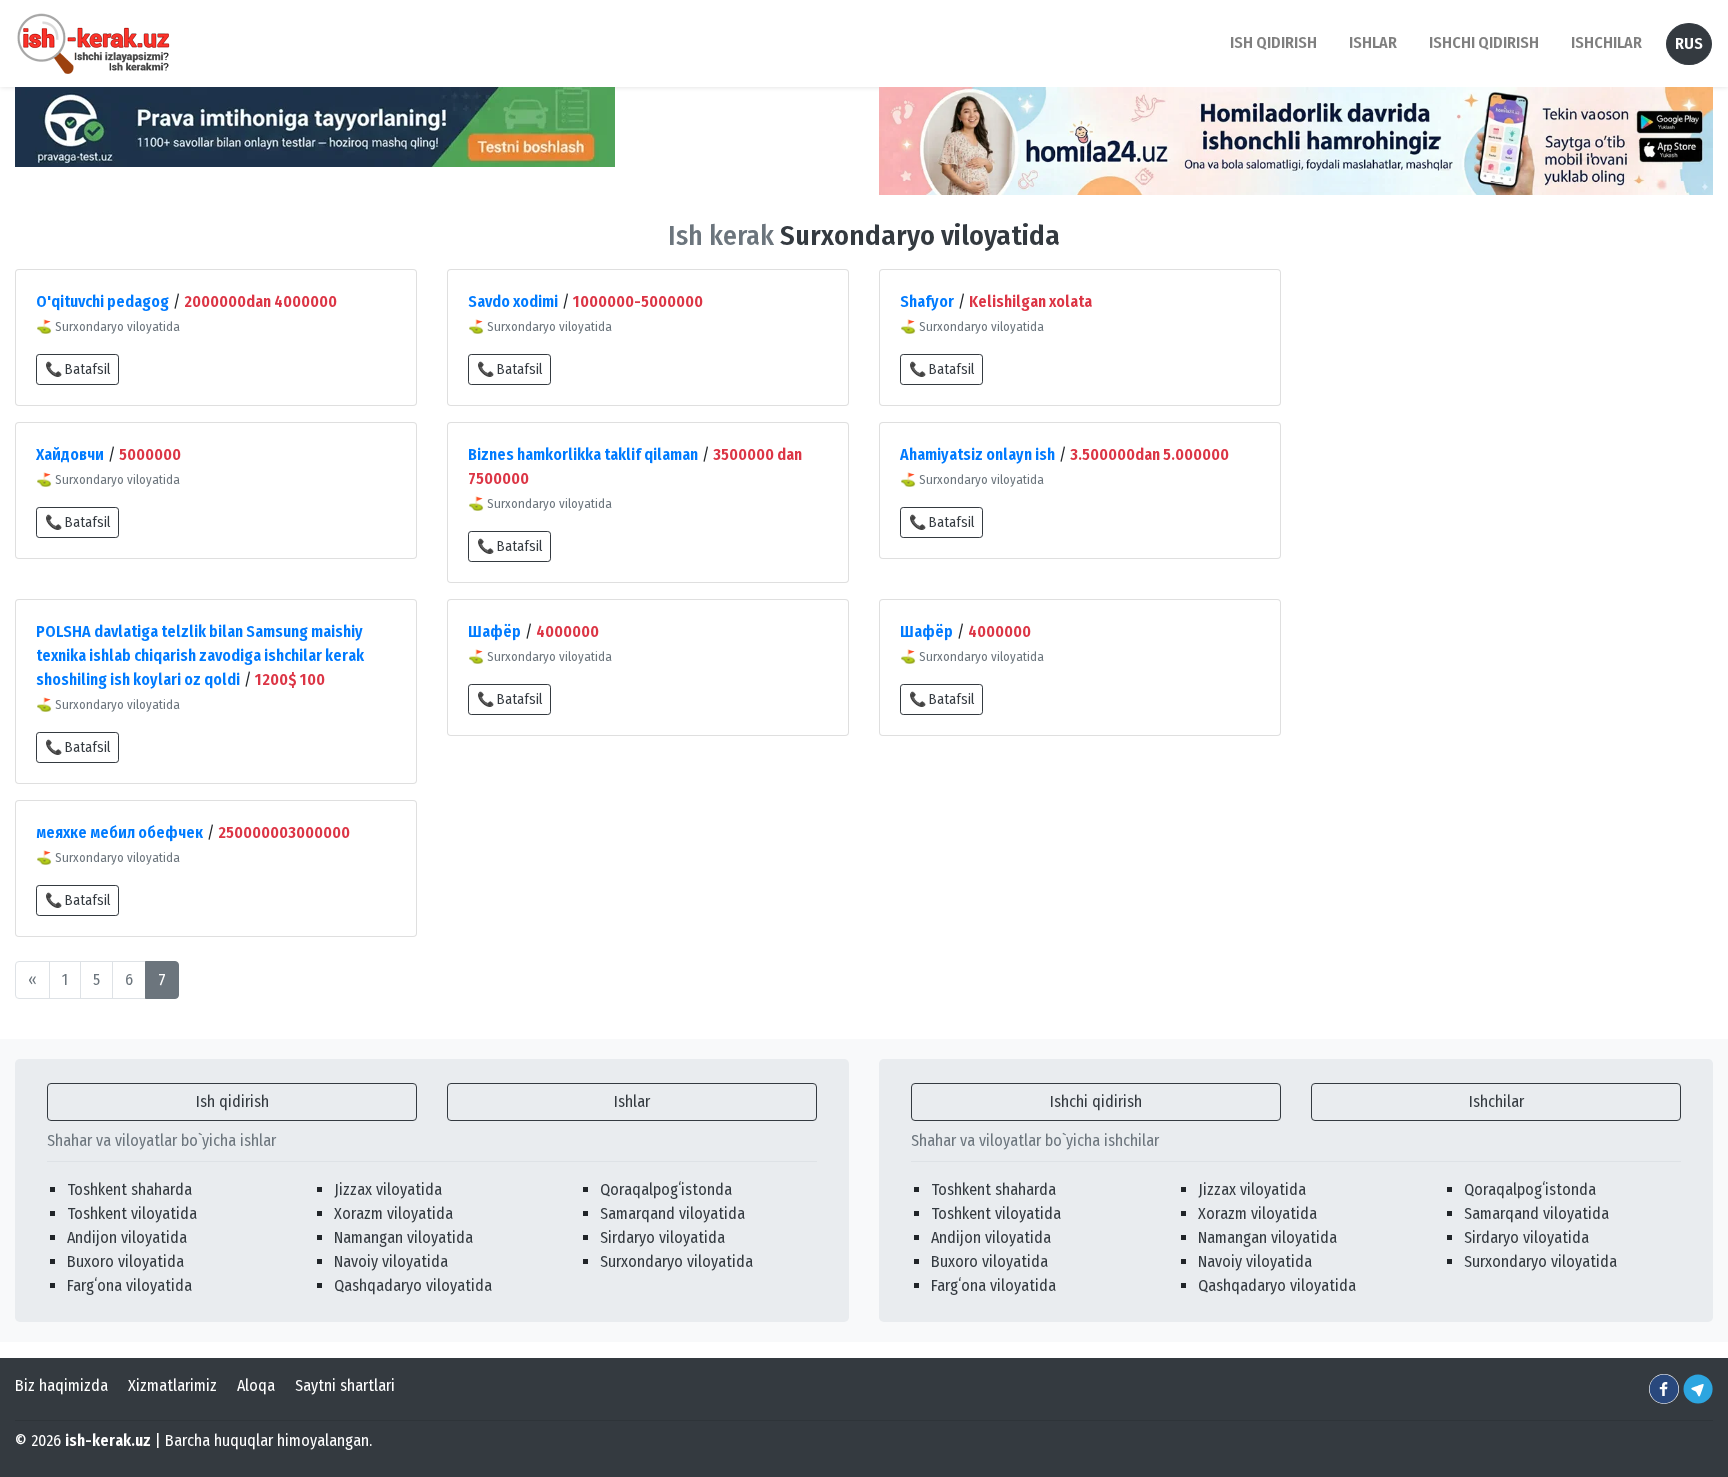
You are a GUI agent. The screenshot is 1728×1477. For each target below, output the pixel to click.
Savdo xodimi (513, 301)
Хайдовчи (70, 454)
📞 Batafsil (77, 369)
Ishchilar (1496, 1101)
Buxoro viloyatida (125, 1261)
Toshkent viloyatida (132, 1213)
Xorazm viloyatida (393, 1213)
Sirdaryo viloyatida (662, 1237)
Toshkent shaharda (129, 1189)
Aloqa (256, 1385)
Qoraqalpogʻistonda (666, 1189)
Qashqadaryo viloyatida (413, 1285)
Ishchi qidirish (1484, 42)
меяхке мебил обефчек (119, 832)
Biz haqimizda (61, 1385)
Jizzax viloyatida (388, 1189)
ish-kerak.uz (108, 1440)
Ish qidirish (232, 1101)
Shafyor (927, 301)
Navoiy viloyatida (391, 1261)
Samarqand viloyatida (672, 1213)
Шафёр (494, 631)
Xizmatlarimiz (172, 1385)
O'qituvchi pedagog (102, 301)
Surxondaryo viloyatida (676, 1261)
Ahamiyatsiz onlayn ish (977, 454)
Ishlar (632, 1101)
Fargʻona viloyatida (129, 1285)
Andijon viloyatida (127, 1237)
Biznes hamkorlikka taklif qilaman (583, 454)
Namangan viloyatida (403, 1237)
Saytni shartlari (345, 1385)
